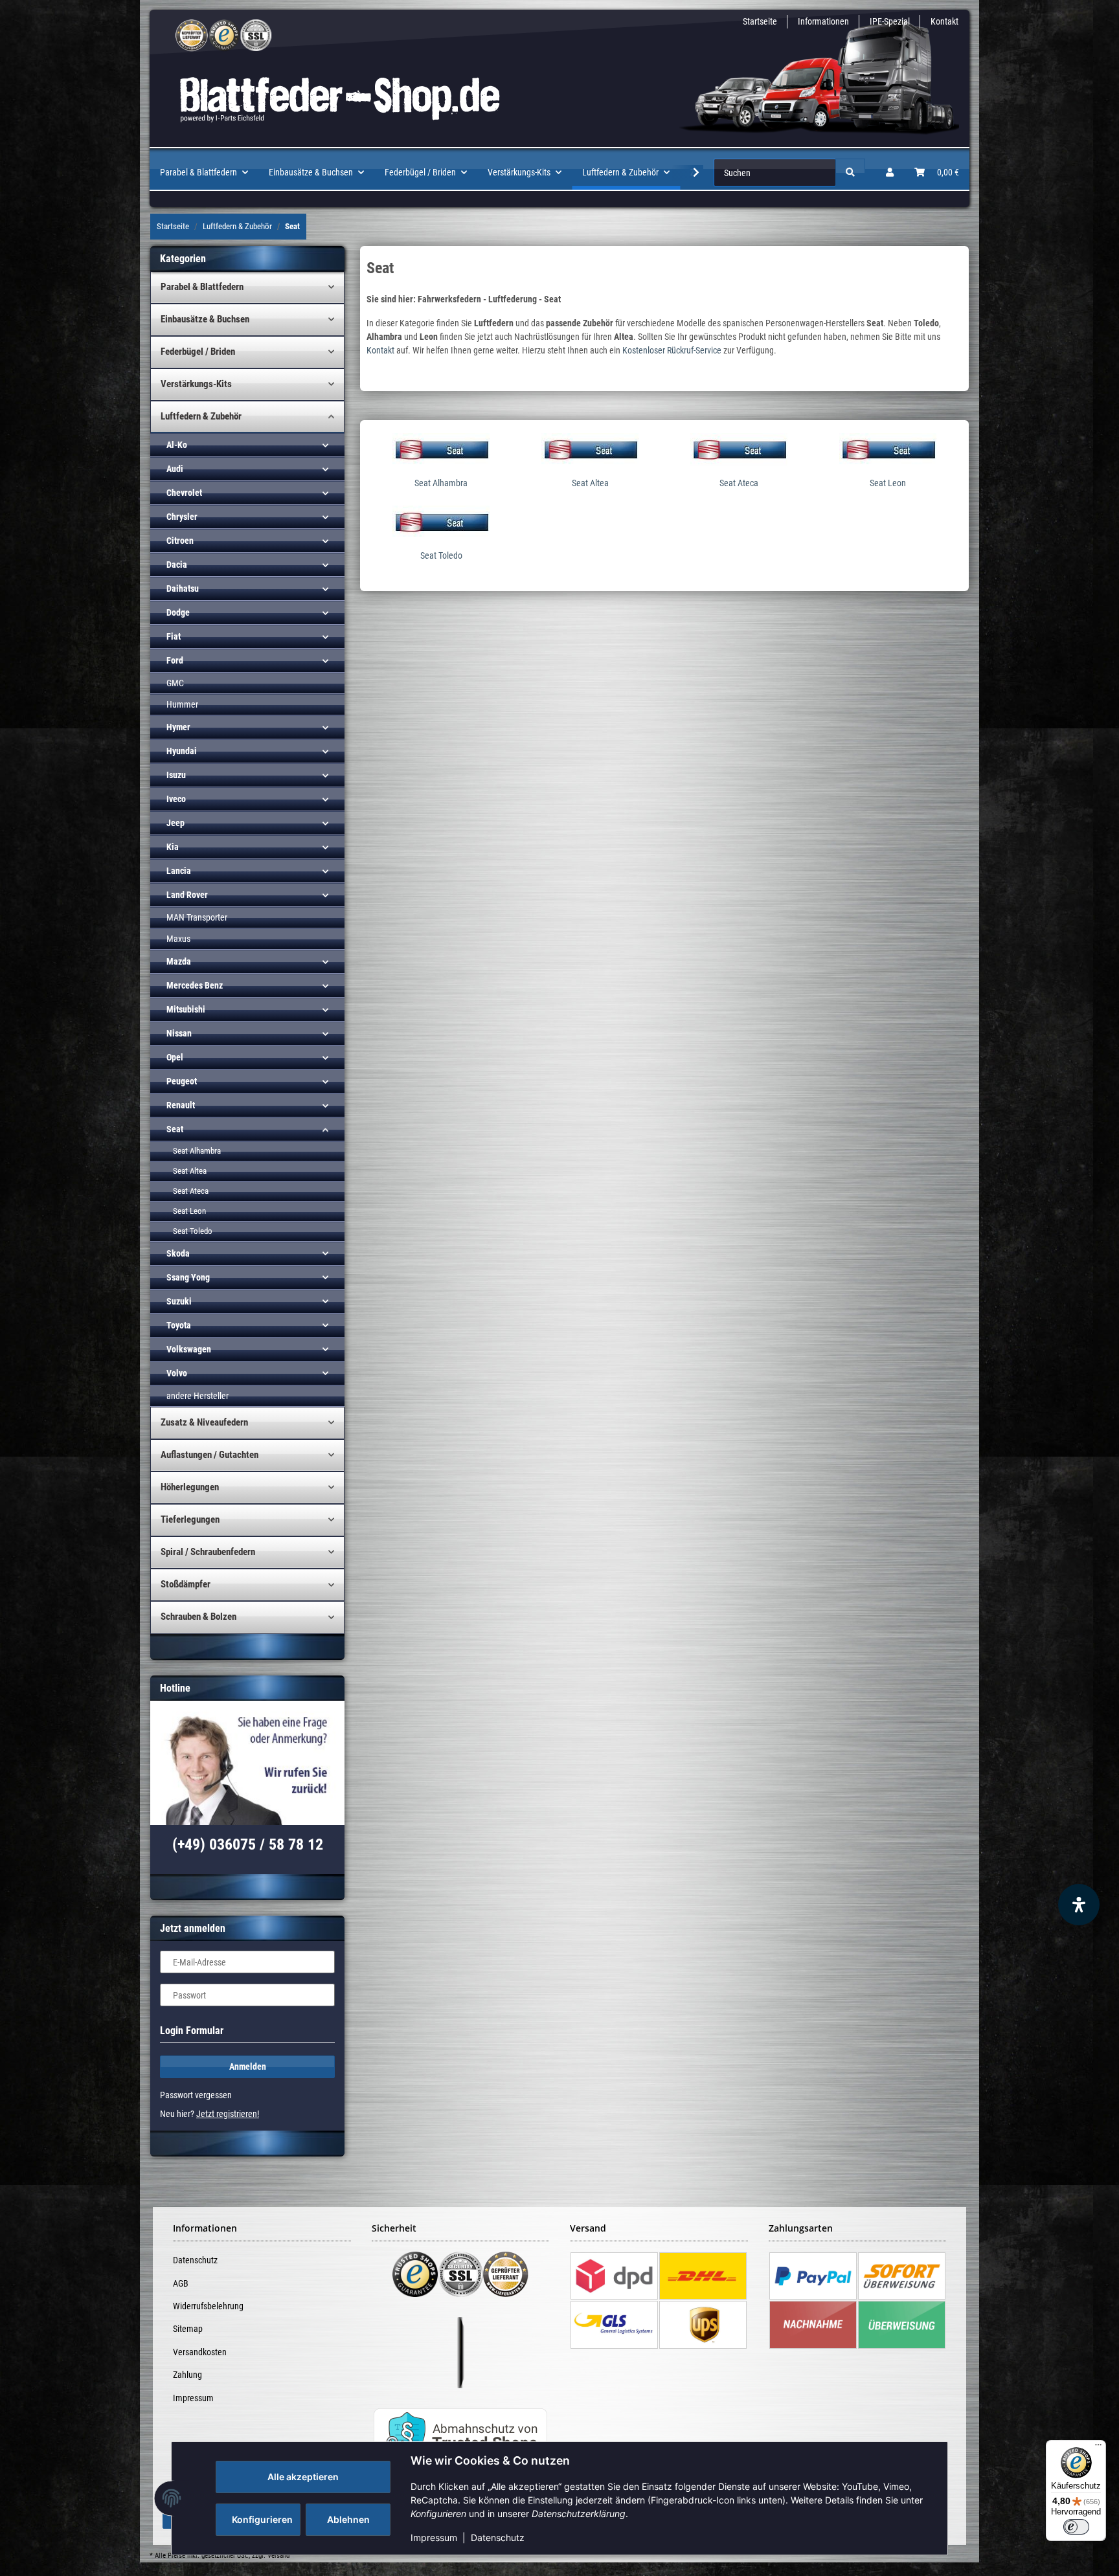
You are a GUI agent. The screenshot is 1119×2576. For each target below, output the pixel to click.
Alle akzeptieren (303, 2477)
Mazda (179, 961)
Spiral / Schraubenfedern (208, 1552)
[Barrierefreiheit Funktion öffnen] (1079, 1905)
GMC (175, 683)
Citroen (180, 541)
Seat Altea (590, 483)
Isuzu (176, 775)
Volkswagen (189, 1349)
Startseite (760, 21)
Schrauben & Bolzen (198, 1617)
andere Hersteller (198, 1396)
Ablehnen (348, 2519)
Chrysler (182, 517)
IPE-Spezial (890, 21)
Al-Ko (177, 445)
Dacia (177, 565)
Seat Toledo (441, 555)
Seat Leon (888, 483)
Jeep (175, 823)
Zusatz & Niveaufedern (204, 1422)
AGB (181, 2283)
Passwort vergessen (196, 2095)
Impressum (434, 2537)
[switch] (1076, 2527)
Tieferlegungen (190, 1519)
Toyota (179, 1325)
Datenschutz (498, 2537)
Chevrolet (184, 493)
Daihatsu (183, 588)
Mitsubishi (186, 1009)
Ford (175, 660)
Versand (278, 2556)
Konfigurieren (262, 2519)
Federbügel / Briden (198, 352)
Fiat (174, 636)
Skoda (178, 1253)
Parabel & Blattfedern (202, 287)
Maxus (178, 939)
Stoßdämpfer (186, 1584)
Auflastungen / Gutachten (209, 1455)
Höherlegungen (190, 1487)
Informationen (823, 21)
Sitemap (188, 2329)
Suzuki (179, 1301)
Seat (175, 1129)
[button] (890, 173)
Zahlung (187, 2375)
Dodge (178, 612)
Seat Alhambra (441, 483)
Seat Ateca (739, 483)
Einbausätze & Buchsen (205, 319)
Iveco (176, 799)
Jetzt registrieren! (228, 2114)
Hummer (182, 704)
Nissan (179, 1033)
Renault (181, 1105)
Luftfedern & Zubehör (201, 416)
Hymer (178, 727)
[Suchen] (850, 173)
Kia (173, 847)
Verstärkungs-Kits (196, 384)
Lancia (179, 871)
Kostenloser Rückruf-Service (672, 350)
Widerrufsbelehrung (208, 2306)
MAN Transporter (197, 917)
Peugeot (182, 1081)
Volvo (177, 1373)
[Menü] (1098, 2448)
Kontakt (944, 21)
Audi (175, 469)
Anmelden (248, 2066)
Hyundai (182, 751)
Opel (175, 1057)
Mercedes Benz (195, 985)
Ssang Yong (188, 1277)
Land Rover (187, 895)
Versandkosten (200, 2352)
